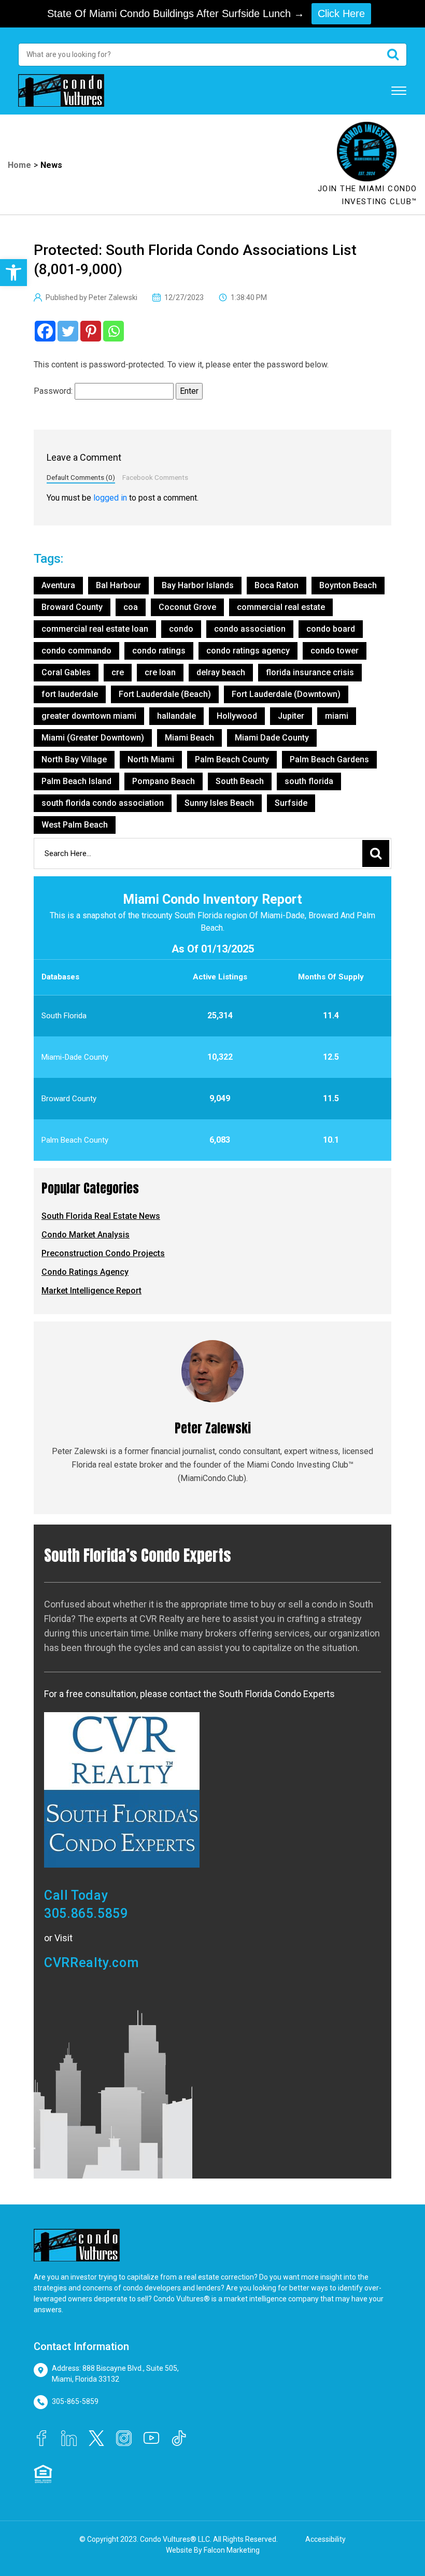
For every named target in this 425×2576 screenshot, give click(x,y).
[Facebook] (45, 331)
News (51, 165)
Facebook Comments (155, 477)
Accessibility (325, 2539)
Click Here (341, 13)
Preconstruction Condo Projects (103, 1253)
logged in (110, 498)
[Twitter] (68, 331)
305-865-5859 (75, 2401)
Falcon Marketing (232, 2550)
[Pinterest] (91, 331)
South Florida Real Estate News (101, 1216)
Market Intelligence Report (91, 1291)
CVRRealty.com (91, 1963)
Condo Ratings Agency (85, 1272)
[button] (13, 273)
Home (19, 165)
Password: (54, 391)
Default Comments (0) (81, 477)
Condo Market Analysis (86, 1235)
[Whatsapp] (114, 331)
